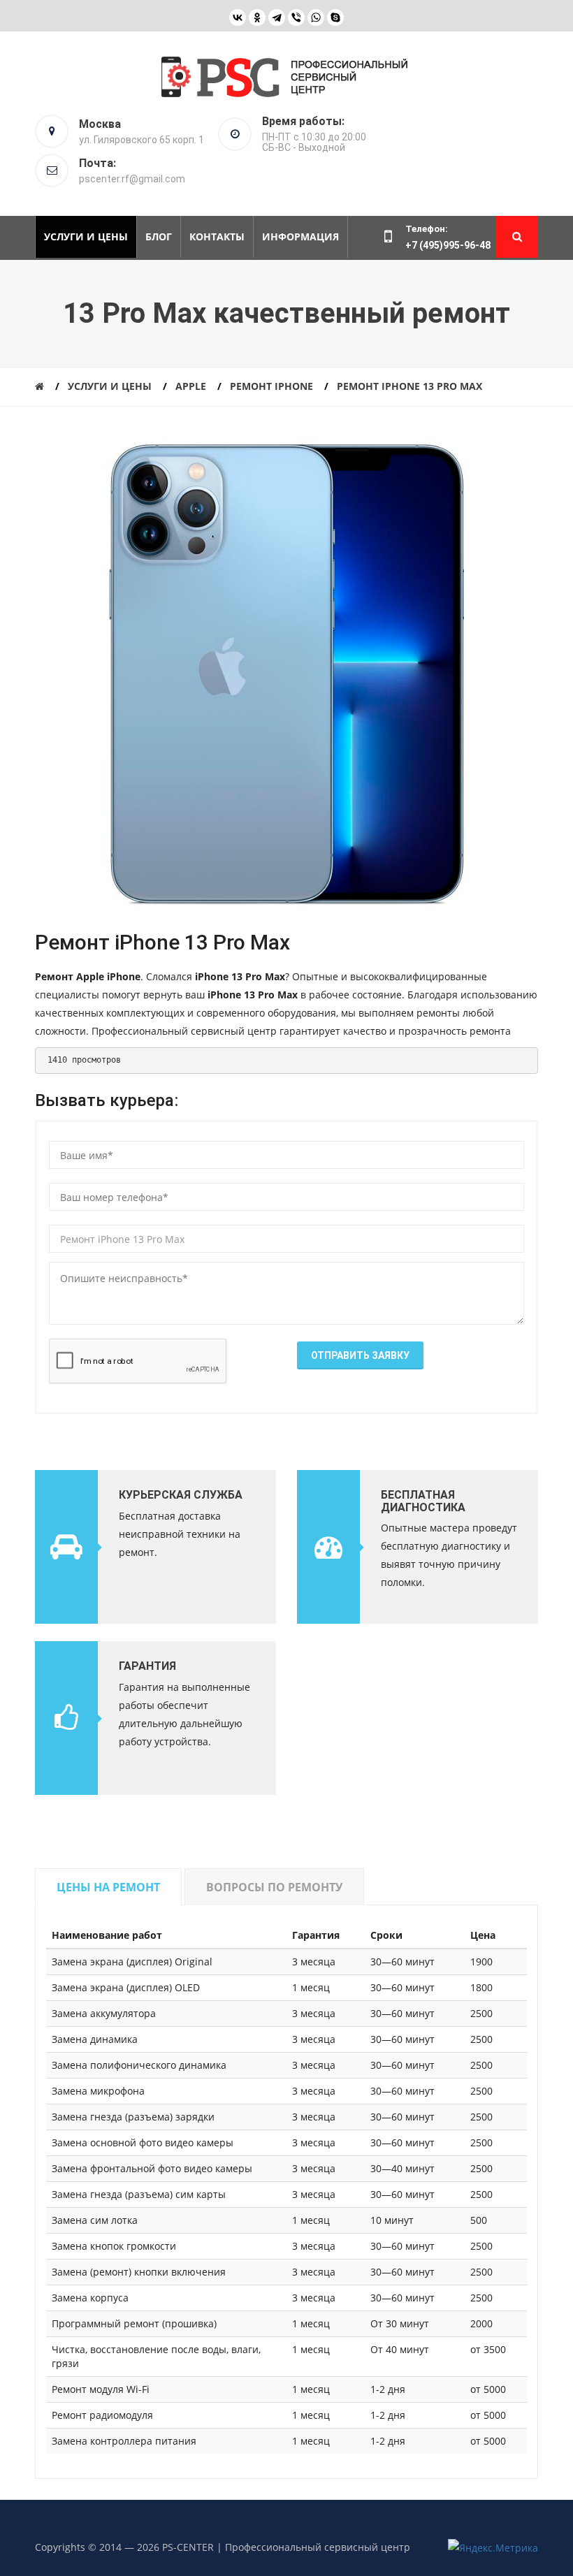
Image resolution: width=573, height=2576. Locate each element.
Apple (191, 386)
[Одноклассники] (257, 17)
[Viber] (296, 17)
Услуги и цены (86, 237)
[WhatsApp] (316, 17)
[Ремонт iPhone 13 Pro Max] (286, 678)
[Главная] (39, 386)
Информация (300, 237)
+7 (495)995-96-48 (448, 245)
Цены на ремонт (108, 1887)
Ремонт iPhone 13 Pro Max (409, 386)
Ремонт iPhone (271, 386)
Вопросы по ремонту (274, 1887)
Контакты (217, 237)
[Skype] (335, 17)
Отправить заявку (360, 1355)
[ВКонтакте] (238, 17)
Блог (159, 237)
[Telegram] (277, 17)
